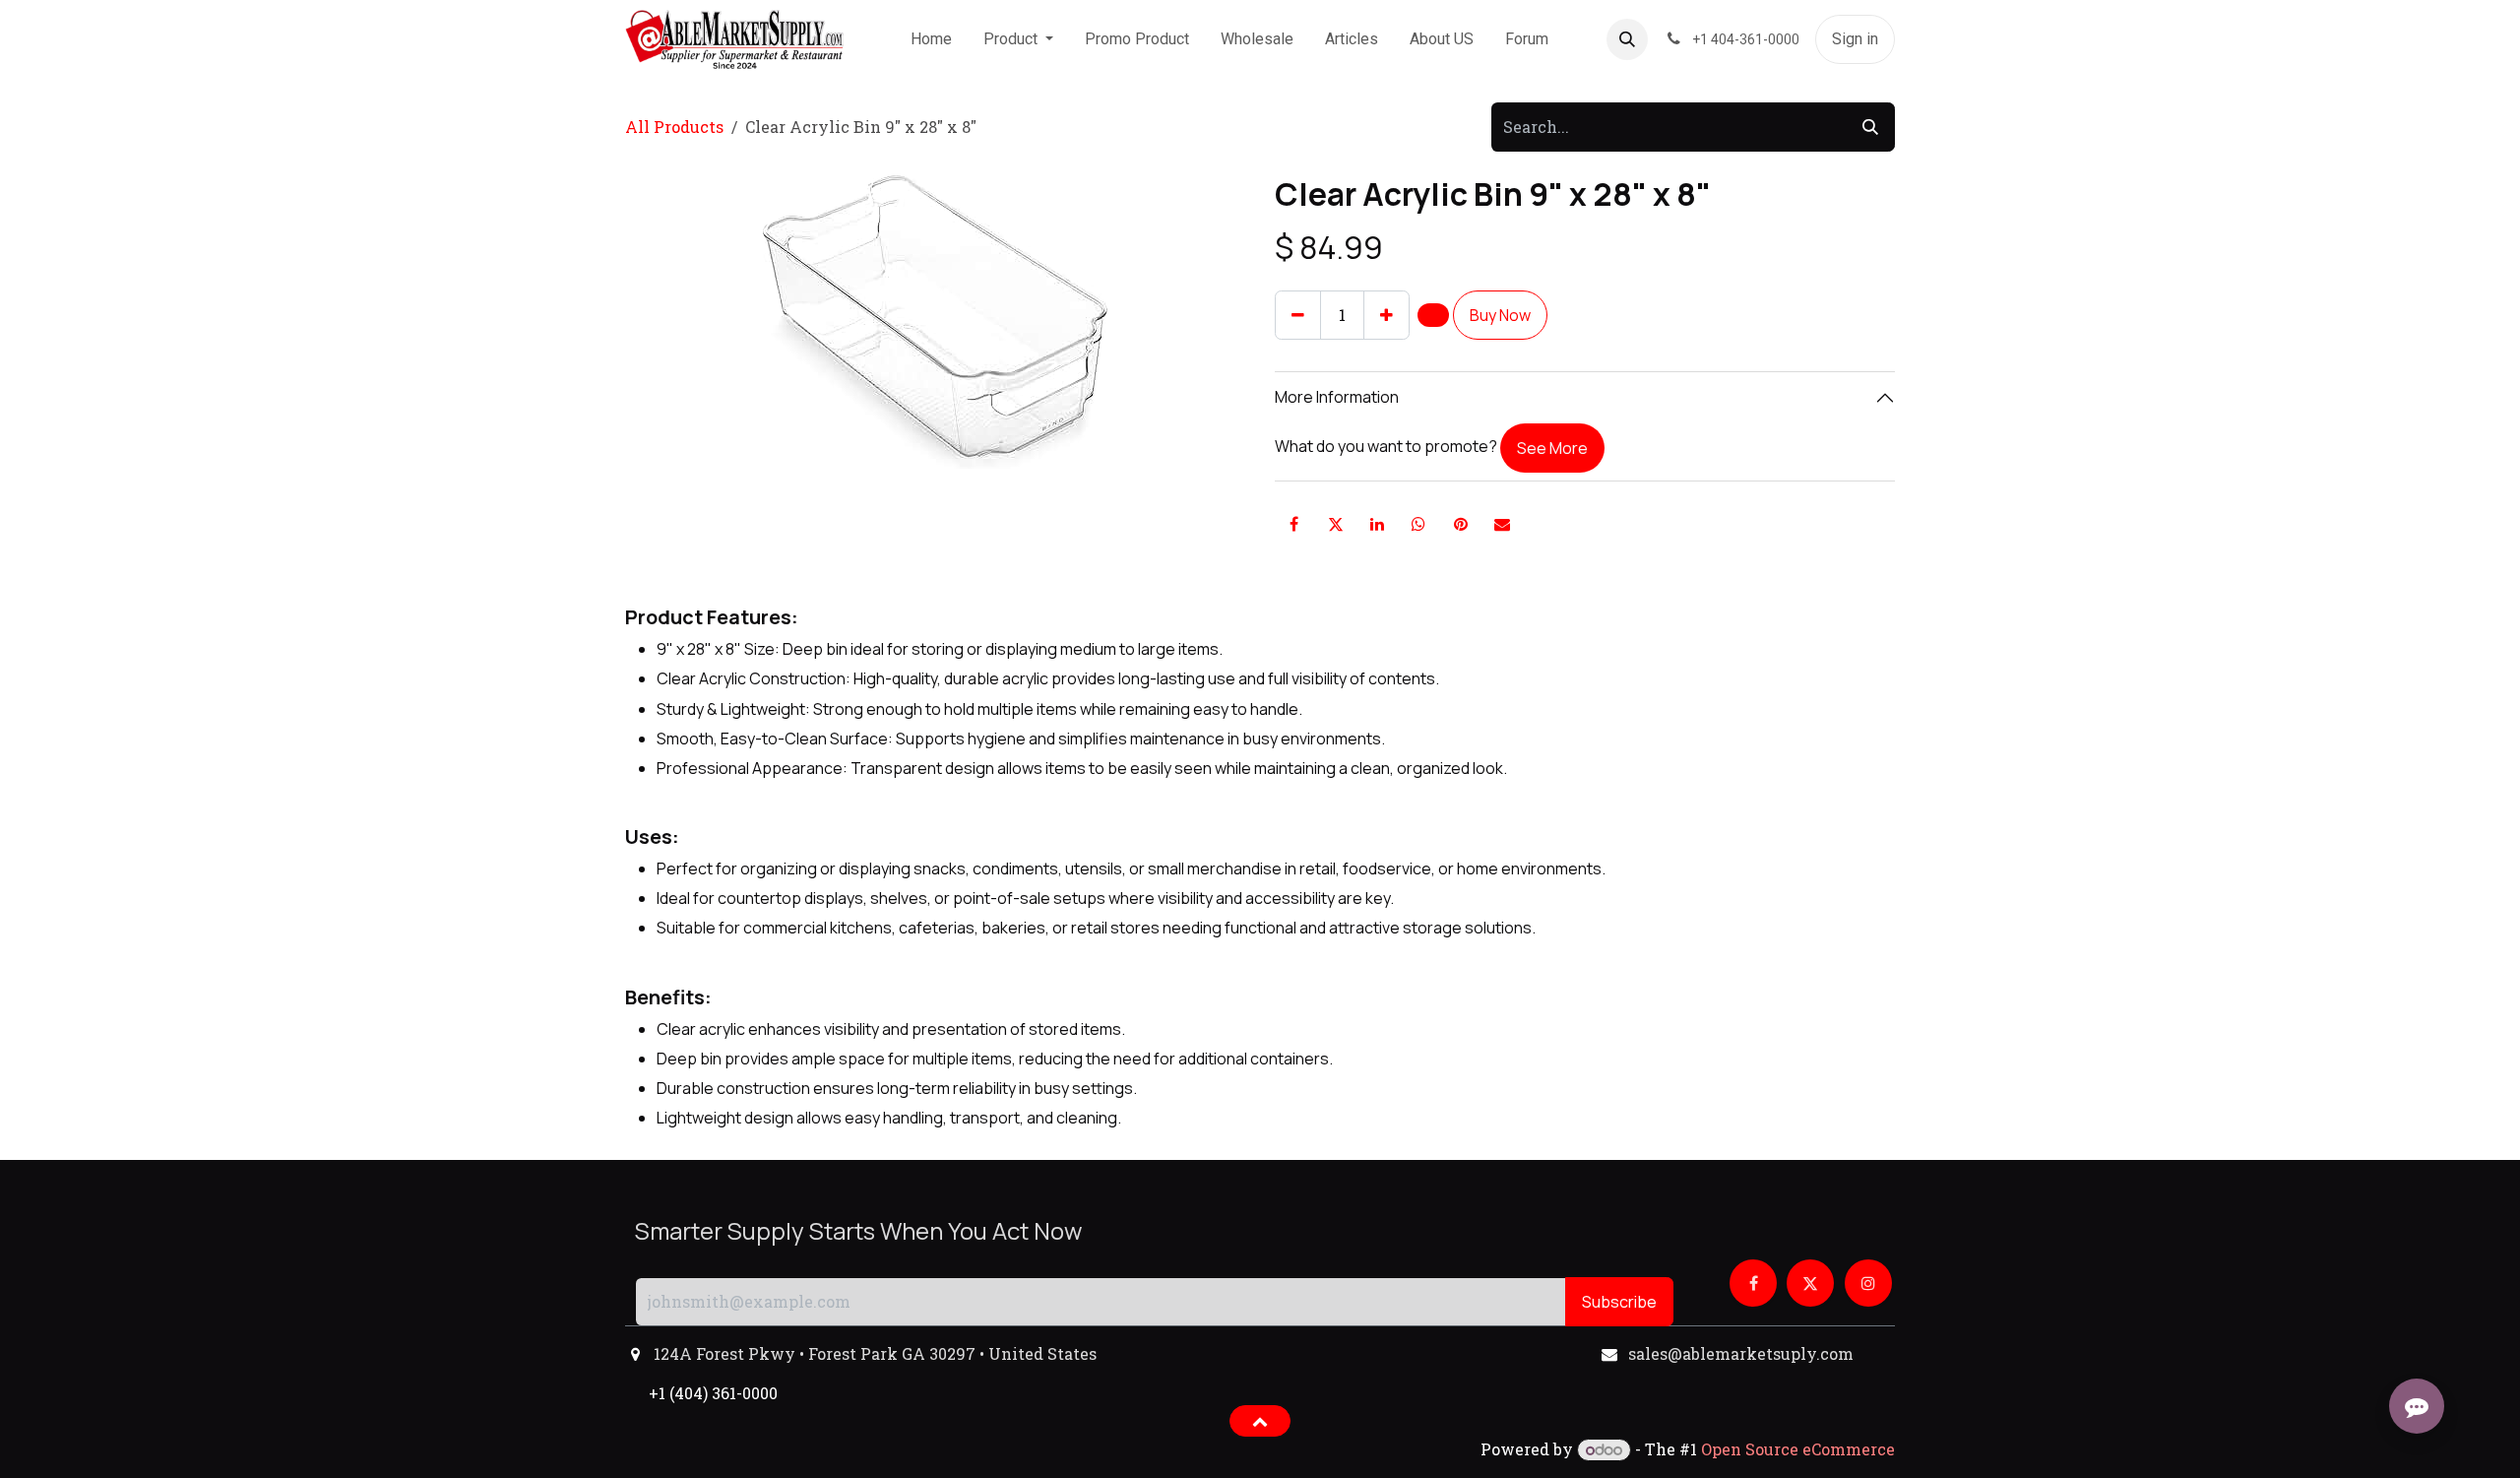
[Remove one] (1298, 315)
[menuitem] (931, 39)
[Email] (1502, 524)
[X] (1336, 524)
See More (1552, 448)
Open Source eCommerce (1798, 1449)
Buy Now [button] (1500, 315)
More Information (1337, 397)
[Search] (1870, 127)
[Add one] (1386, 315)
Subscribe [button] (1619, 1302)
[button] (1627, 39)
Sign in (1855, 39)
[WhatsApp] (1418, 524)
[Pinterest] (1461, 524)
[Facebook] (1293, 524)
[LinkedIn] (1377, 524)
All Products (674, 127)
